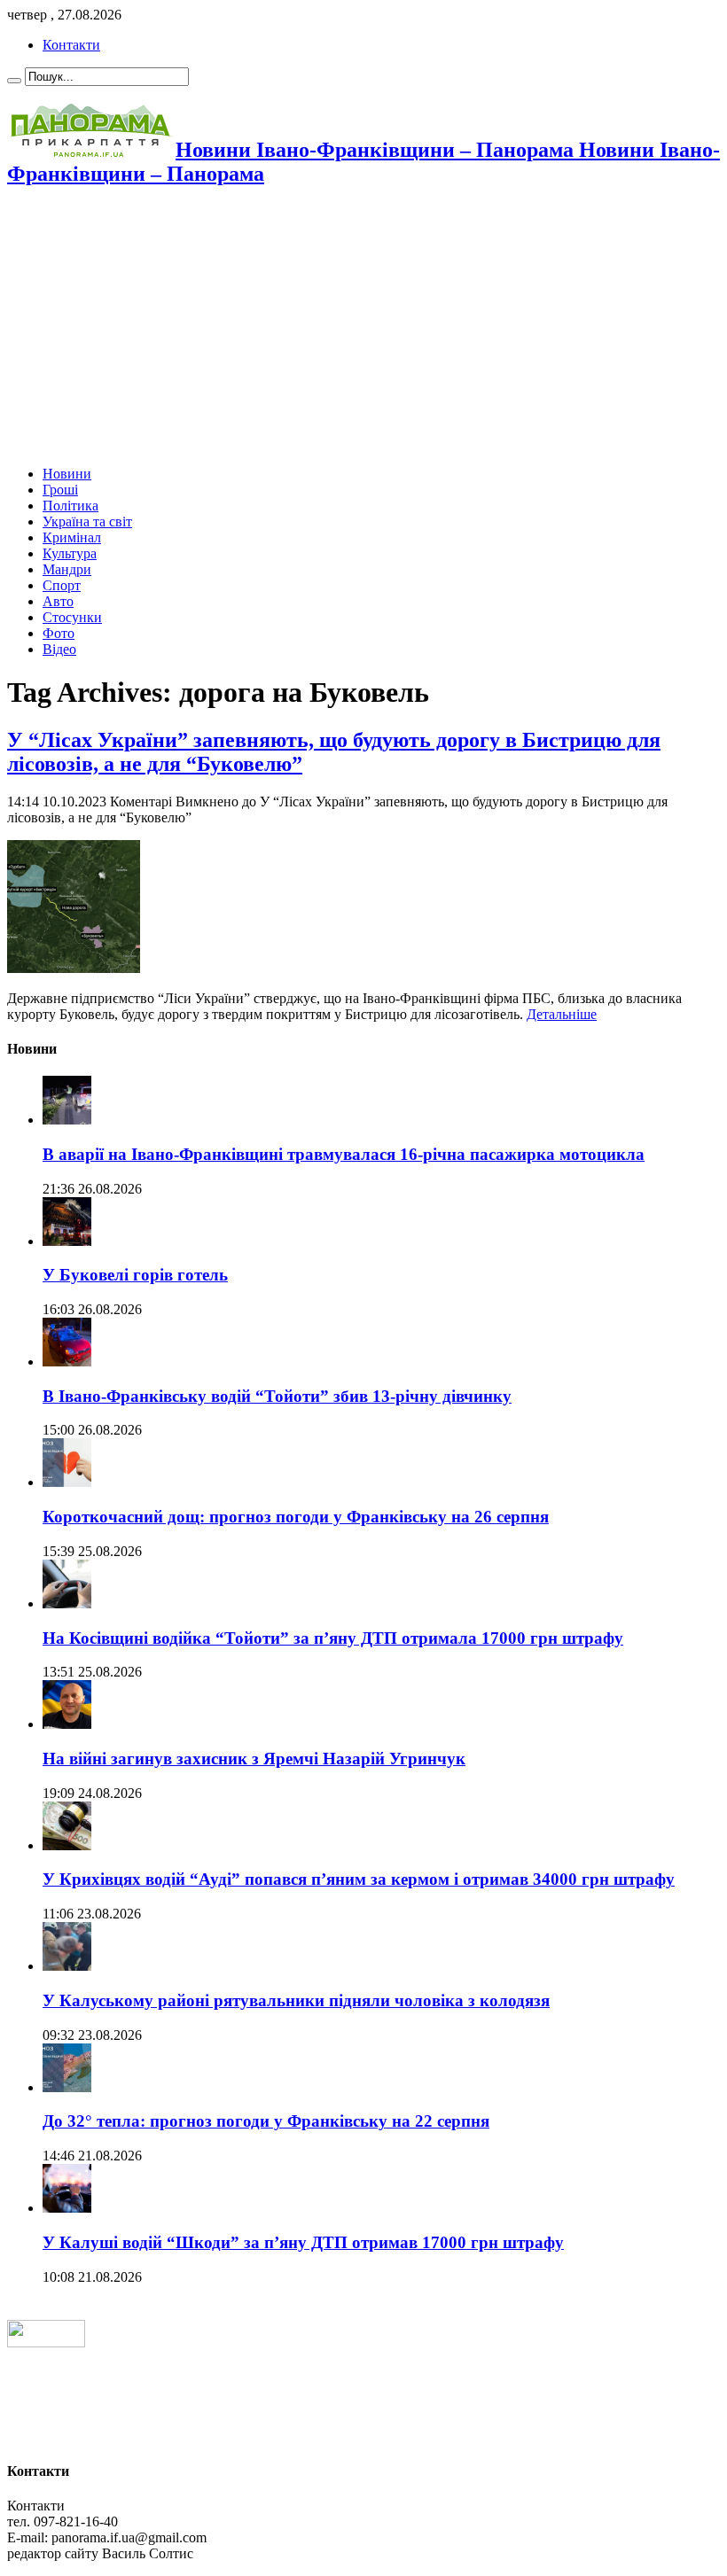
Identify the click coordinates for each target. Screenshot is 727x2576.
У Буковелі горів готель (135, 1275)
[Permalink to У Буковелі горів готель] (67, 1241)
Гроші (60, 490)
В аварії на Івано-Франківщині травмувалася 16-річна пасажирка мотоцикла (344, 1154)
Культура (70, 553)
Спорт (62, 585)
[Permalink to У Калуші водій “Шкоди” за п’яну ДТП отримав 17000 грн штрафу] (67, 2208)
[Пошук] (14, 81)
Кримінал (72, 537)
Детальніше (562, 1014)
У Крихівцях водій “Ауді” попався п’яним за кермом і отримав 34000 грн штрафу (359, 1879)
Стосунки (72, 617)
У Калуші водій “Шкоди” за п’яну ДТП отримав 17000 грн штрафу (303, 2242)
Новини (67, 474)
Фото (59, 633)
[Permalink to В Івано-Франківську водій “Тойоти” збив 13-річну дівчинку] (67, 1362)
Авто (58, 601)
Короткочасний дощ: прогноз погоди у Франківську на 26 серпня (296, 1517)
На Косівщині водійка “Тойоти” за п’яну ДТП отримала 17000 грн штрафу (333, 1638)
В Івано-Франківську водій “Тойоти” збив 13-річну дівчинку (277, 1396)
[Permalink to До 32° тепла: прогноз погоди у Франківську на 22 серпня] (67, 2087)
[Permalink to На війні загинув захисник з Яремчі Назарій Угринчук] (67, 1724)
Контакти (71, 45)
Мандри (67, 569)
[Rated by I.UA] (46, 2343)
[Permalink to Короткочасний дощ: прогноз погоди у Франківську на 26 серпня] (67, 1482)
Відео (59, 649)
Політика (70, 506)
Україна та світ (87, 521)
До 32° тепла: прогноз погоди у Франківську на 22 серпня (266, 2121)
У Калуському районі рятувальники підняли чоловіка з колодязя (296, 2000)
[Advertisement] (363, 328)
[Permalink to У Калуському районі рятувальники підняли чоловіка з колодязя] (67, 1966)
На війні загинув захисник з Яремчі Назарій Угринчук (254, 1759)
